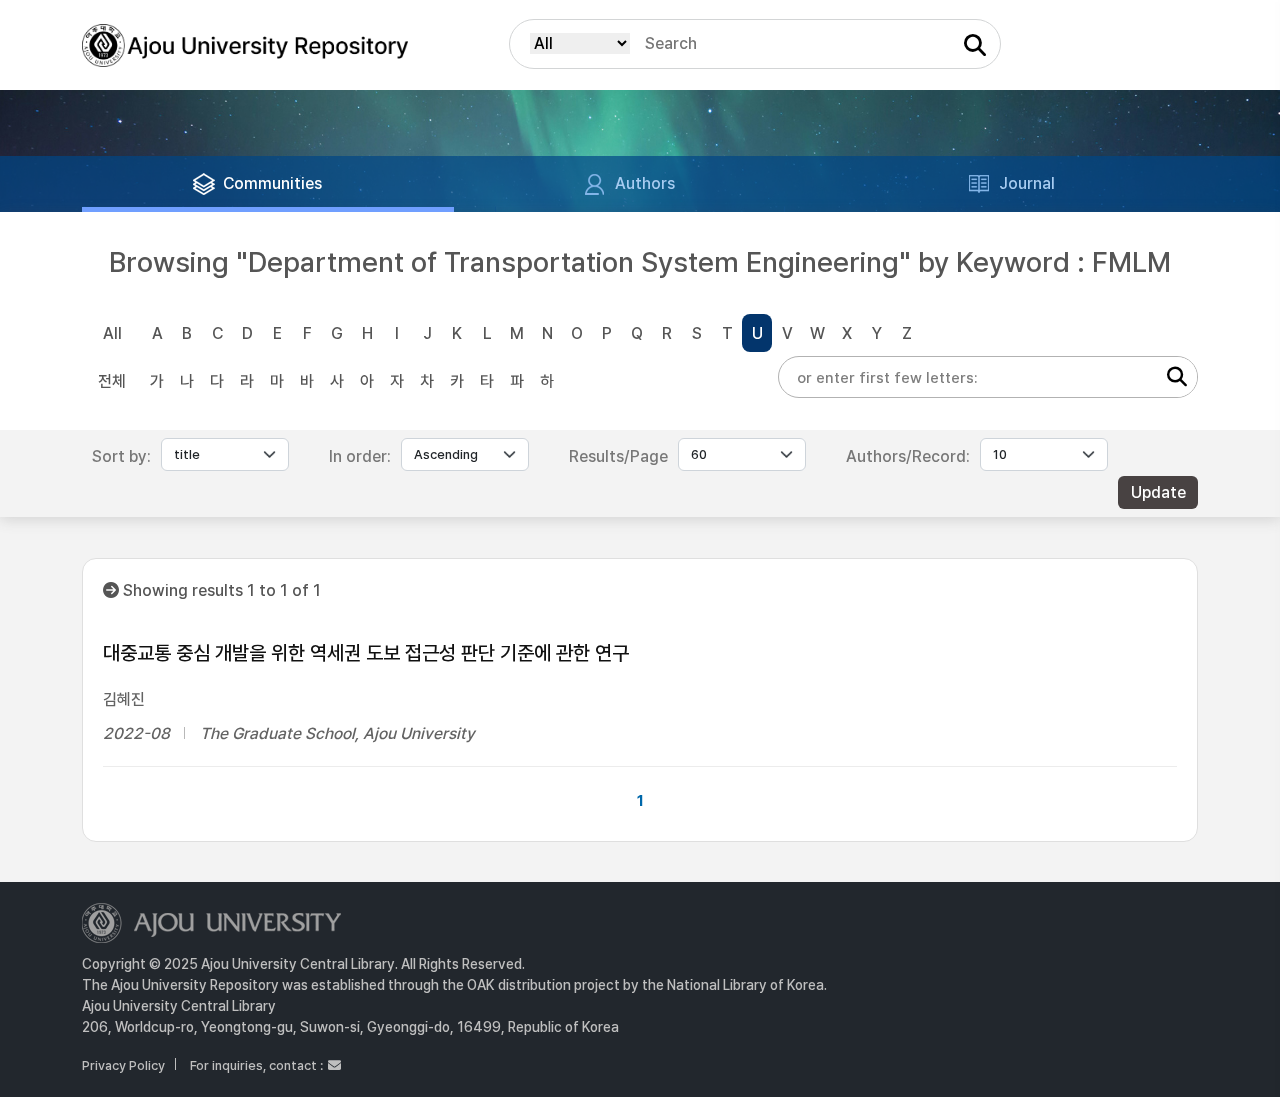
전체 (112, 381)
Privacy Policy (123, 1065)
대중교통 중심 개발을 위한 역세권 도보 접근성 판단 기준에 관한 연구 (366, 653)
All (112, 333)
